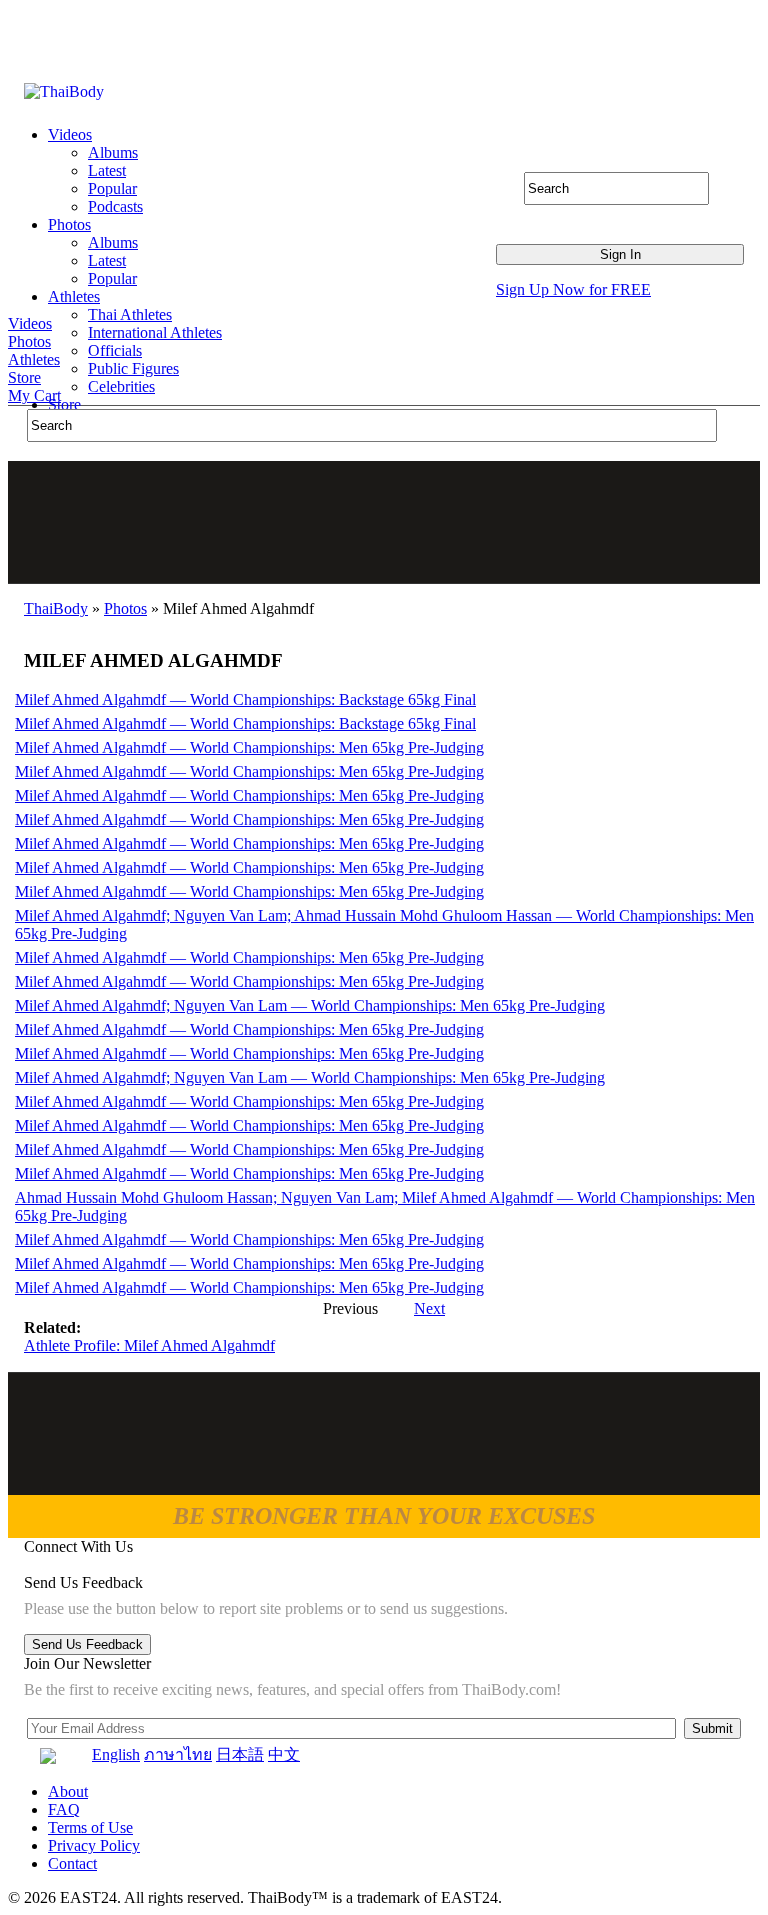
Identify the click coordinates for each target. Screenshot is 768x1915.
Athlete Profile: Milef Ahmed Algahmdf (149, 1345)
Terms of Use (90, 1827)
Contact (72, 1863)
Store (24, 377)
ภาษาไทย (178, 1754)
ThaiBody (56, 608)
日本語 (240, 1754)
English (116, 1754)
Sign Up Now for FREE (573, 289)
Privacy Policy (94, 1845)
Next (429, 1308)
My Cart (34, 395)
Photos (29, 341)
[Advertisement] (385, 522)
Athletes (34, 359)
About (68, 1791)
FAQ (64, 1809)
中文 (284, 1754)
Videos (30, 323)
